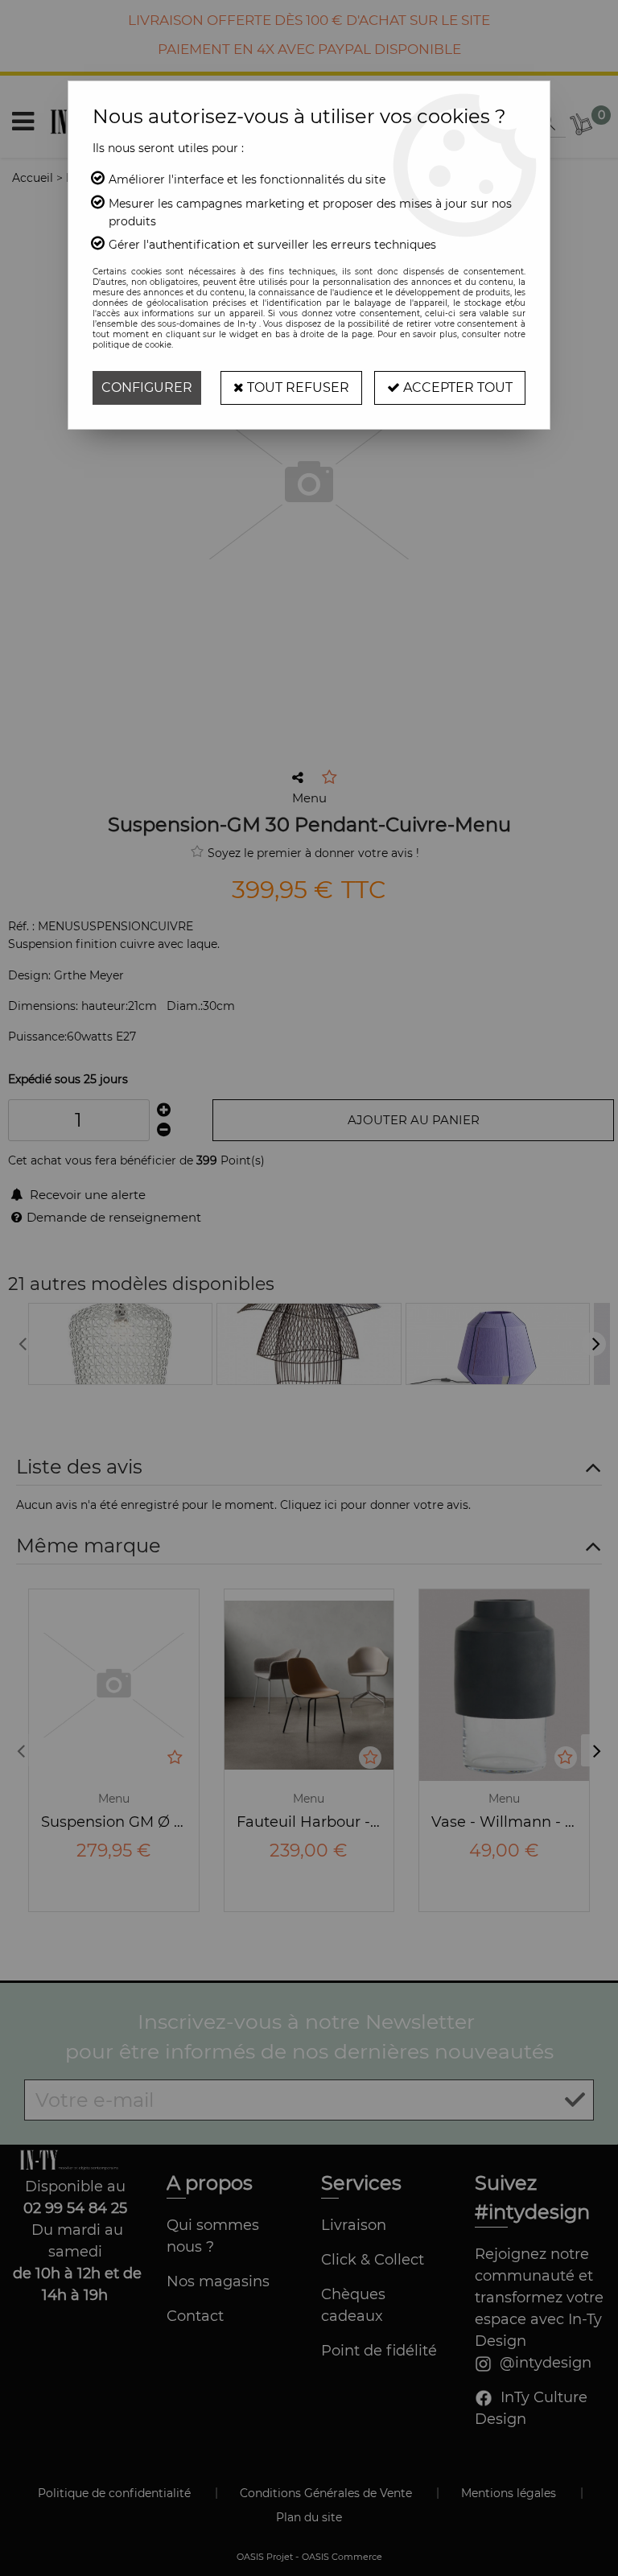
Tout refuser (297, 387)
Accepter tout (456, 387)
